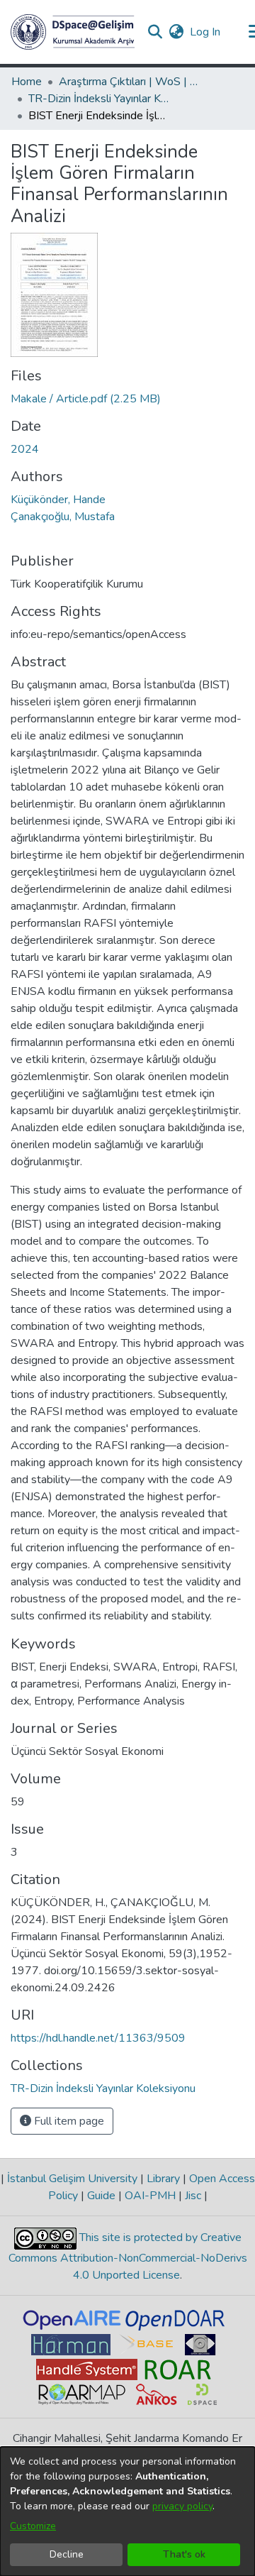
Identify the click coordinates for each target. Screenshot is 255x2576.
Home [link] (27, 82)
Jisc (193, 2196)
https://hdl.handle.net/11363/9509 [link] (98, 2038)
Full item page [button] (68, 2121)
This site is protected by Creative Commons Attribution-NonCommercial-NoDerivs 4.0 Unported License (128, 2256)
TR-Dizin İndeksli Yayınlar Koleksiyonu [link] (99, 99)
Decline (67, 2554)
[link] (86, 399)
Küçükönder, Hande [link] (58, 500)
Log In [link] (206, 32)
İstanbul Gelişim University (72, 2179)
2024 (25, 449)
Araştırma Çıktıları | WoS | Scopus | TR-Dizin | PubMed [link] (130, 82)
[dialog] (127, 2511)
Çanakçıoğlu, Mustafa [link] (63, 517)
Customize (33, 2526)
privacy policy (182, 2506)
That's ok (184, 2554)
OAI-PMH (150, 2196)
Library (163, 2179)
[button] (73, 32)
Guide (101, 2196)
